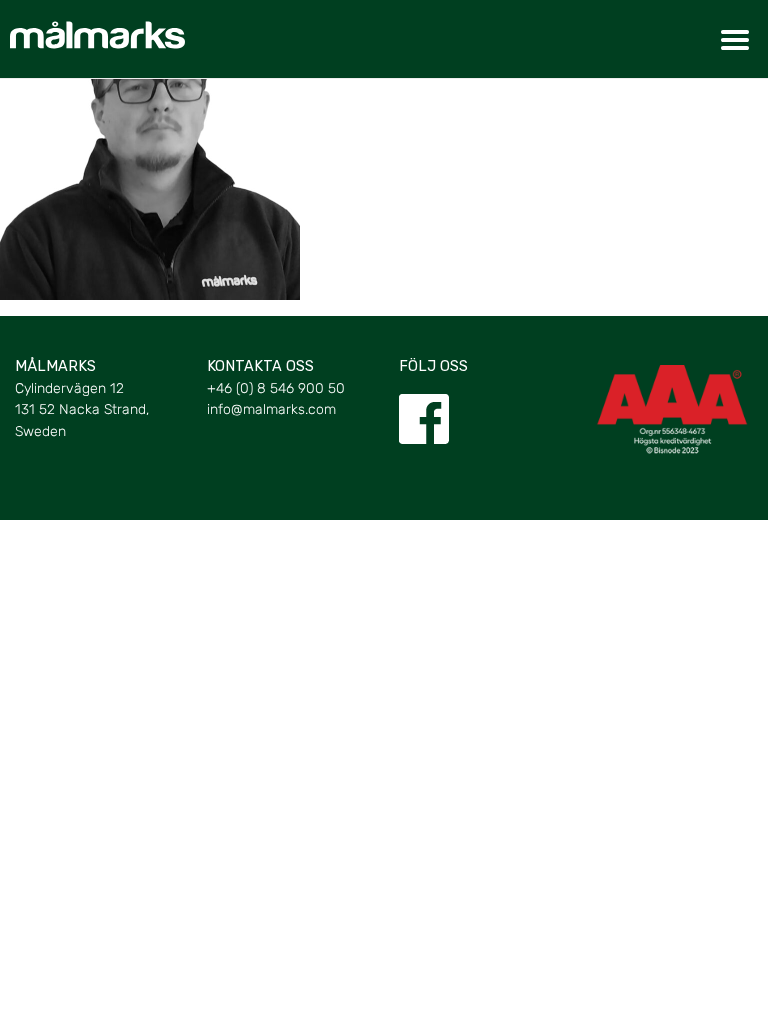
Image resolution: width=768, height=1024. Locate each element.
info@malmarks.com (271, 409)
